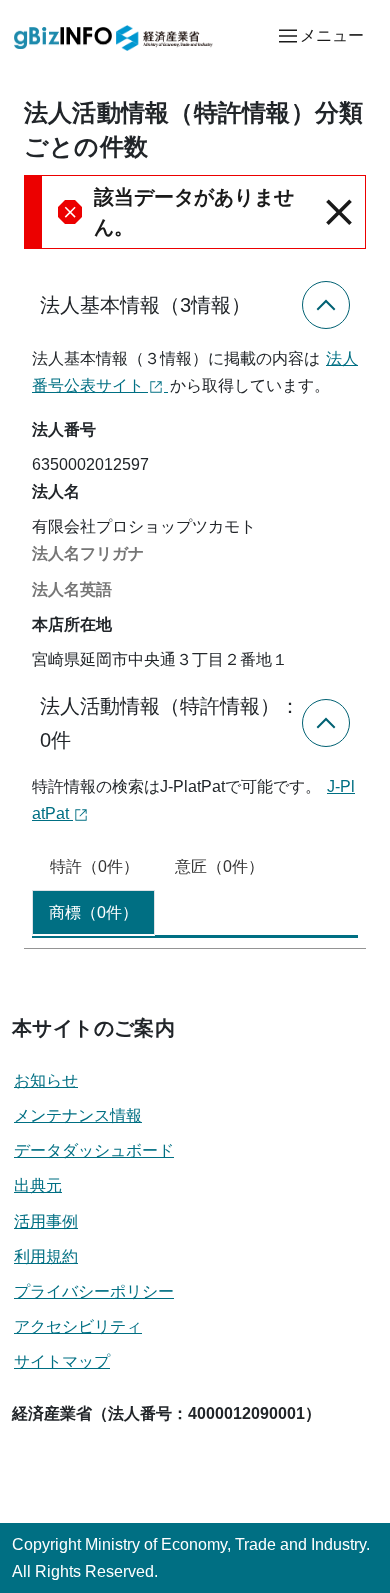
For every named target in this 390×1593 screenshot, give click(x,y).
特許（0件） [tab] (94, 866)
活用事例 (46, 1221)
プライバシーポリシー (94, 1291)
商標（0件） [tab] (93, 912)
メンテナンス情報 (78, 1115)
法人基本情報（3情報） (145, 305)
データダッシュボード (94, 1150)
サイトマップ (62, 1361)
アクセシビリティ (78, 1326)
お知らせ (46, 1080)
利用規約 (46, 1256)
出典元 (38, 1185)
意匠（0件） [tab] (219, 866)
